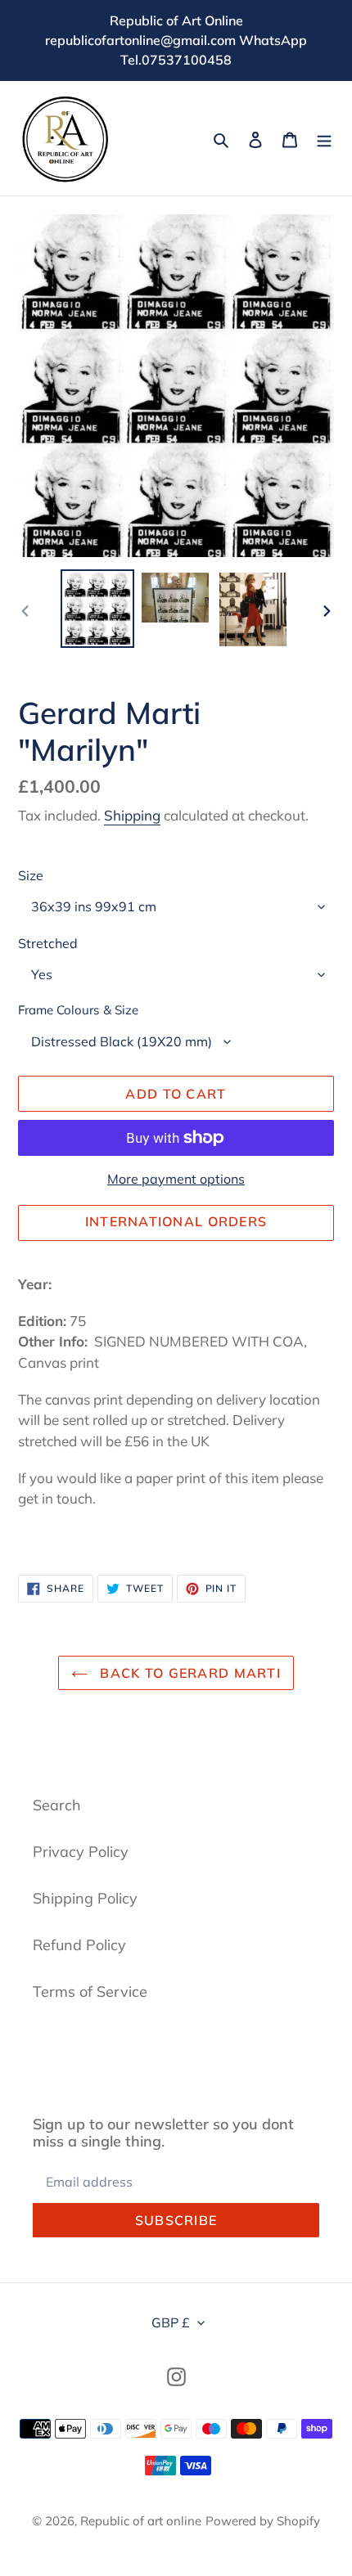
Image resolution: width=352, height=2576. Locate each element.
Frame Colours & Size (78, 1010)
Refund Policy (79, 1945)
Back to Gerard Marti (188, 1673)
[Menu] (324, 139)
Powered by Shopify (263, 2521)
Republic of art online (141, 2521)
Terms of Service (90, 1992)
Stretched (48, 943)
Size (31, 875)
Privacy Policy (81, 1852)
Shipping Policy (85, 1898)
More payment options (176, 1179)
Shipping (132, 815)
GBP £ (171, 2322)
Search (57, 1805)
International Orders (176, 1221)
